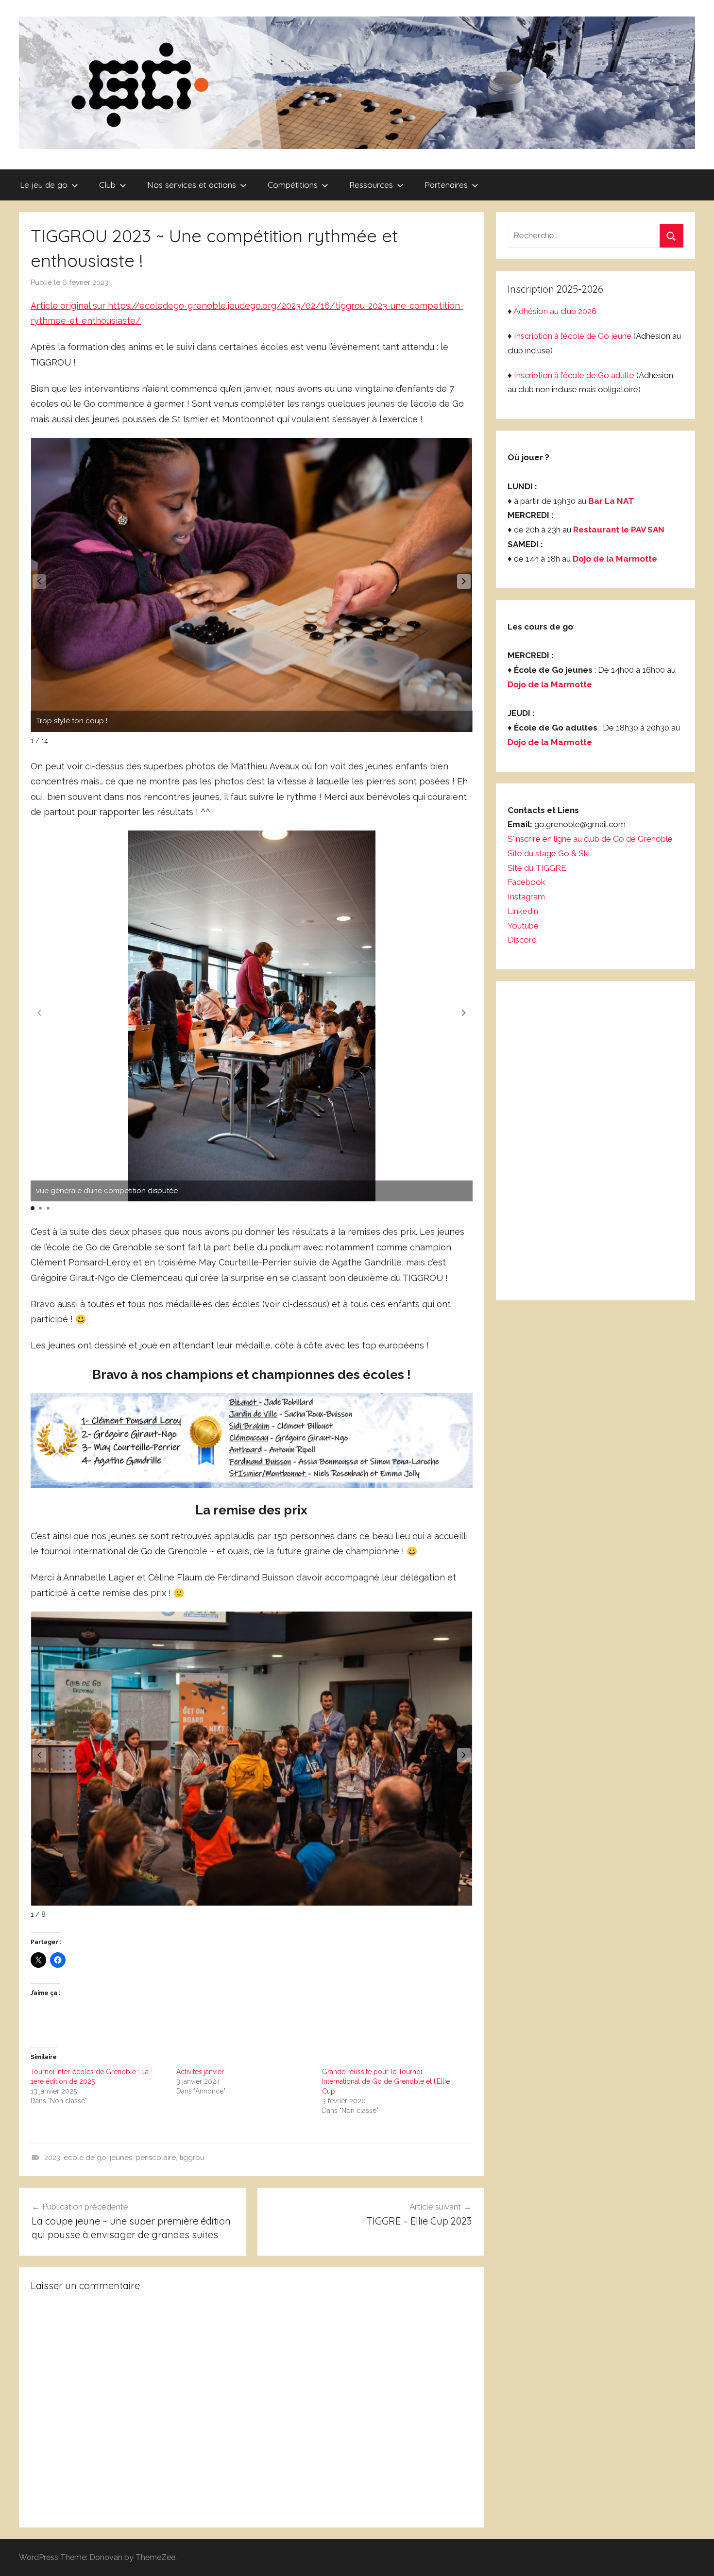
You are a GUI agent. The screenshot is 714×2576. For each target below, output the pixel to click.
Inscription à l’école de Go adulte (574, 375)
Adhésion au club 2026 (555, 311)
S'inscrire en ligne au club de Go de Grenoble (590, 839)
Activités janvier (200, 2072)
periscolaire (156, 2158)
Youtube (523, 926)
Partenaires (446, 185)
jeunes (121, 2158)
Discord (522, 940)
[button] (464, 582)
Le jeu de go (44, 185)
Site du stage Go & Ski (550, 853)
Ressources (371, 185)
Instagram (526, 897)
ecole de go (85, 2158)
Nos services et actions (192, 185)
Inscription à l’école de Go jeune (573, 336)
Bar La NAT (611, 501)
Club (107, 185)
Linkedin (523, 911)
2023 (52, 2158)
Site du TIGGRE (537, 868)
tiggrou (192, 2158)
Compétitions (293, 185)
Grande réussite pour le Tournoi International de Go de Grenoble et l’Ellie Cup (386, 2081)
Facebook (527, 882)
